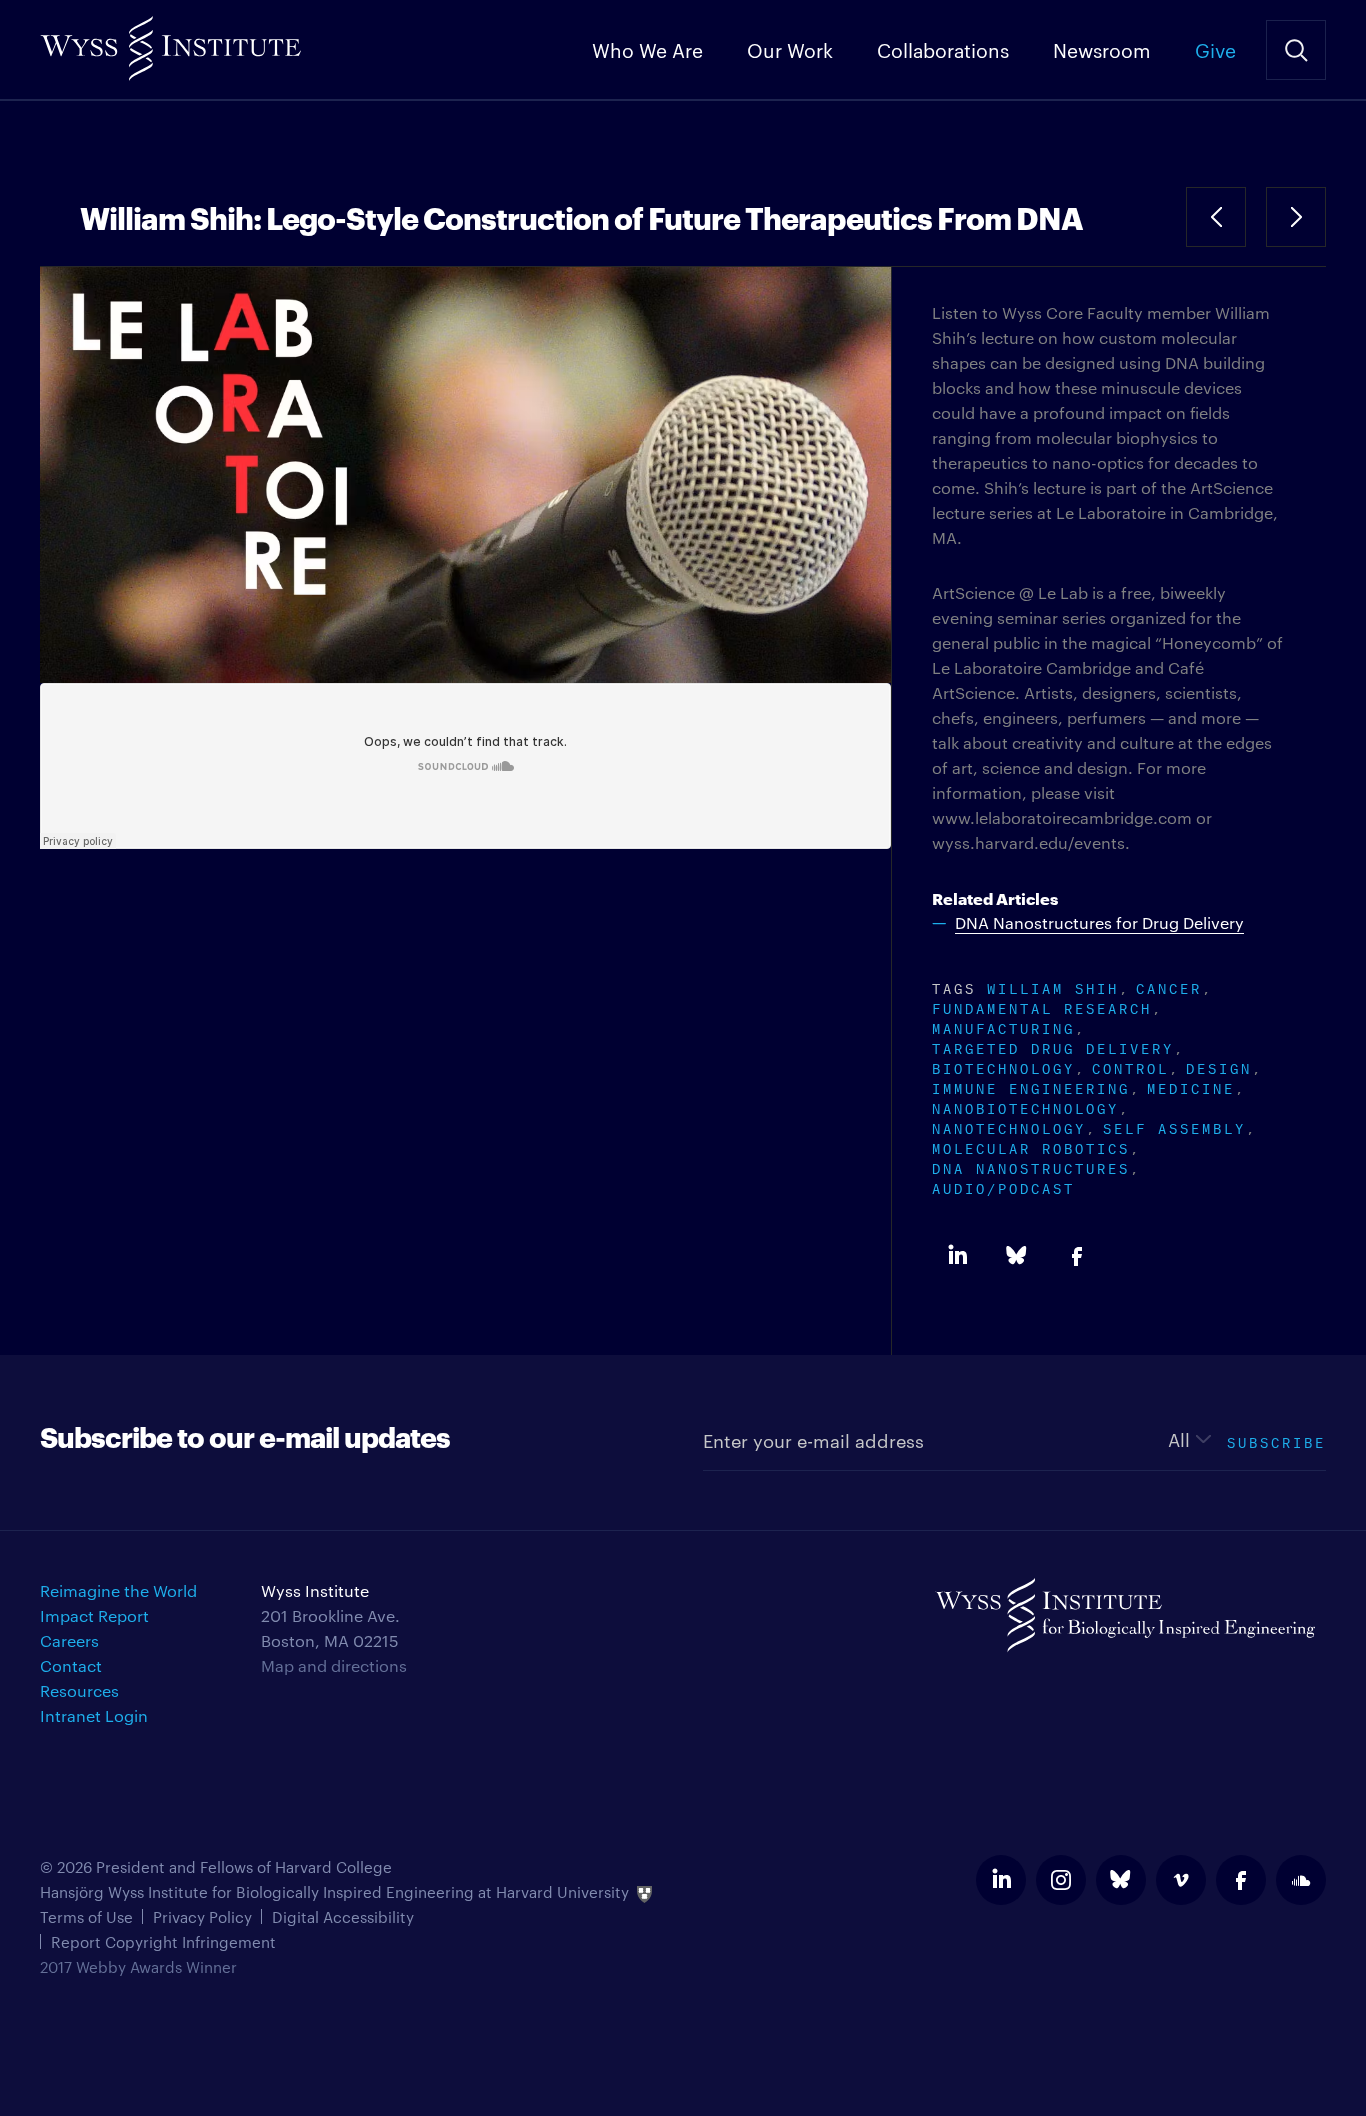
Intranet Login (94, 1715)
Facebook (1077, 1256)
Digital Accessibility (343, 1916)
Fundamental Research (1042, 1006)
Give (1215, 49)
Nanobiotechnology (1025, 1106)
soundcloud (1301, 1880)
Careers (69, 1640)
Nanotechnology (1009, 1126)
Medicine (1191, 1086)
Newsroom (1102, 49)
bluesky (1121, 1880)
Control (1130, 1066)
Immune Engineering (1031, 1086)
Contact (71, 1665)
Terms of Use (86, 1916)
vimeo (1181, 1880)
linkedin (1001, 1880)
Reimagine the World (118, 1590)
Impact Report (94, 1615)
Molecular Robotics (1031, 1146)
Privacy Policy (202, 1916)
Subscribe (1276, 1440)
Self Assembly (1174, 1126)
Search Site (1296, 50)
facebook (1241, 1880)
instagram (1061, 1880)
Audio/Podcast (1003, 1186)
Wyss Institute (170, 40)
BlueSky (1017, 1256)
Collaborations (943, 49)
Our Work (790, 49)
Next (1296, 217)
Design (1219, 1066)
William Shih (1053, 986)
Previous (1216, 217)
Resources (79, 1690)
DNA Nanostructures (1031, 1166)
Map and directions (334, 1665)
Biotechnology (1003, 1066)
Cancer (1169, 986)
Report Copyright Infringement (163, 1941)
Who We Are (647, 49)
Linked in (957, 1256)
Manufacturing (1003, 1026)
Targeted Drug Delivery (1053, 1046)
